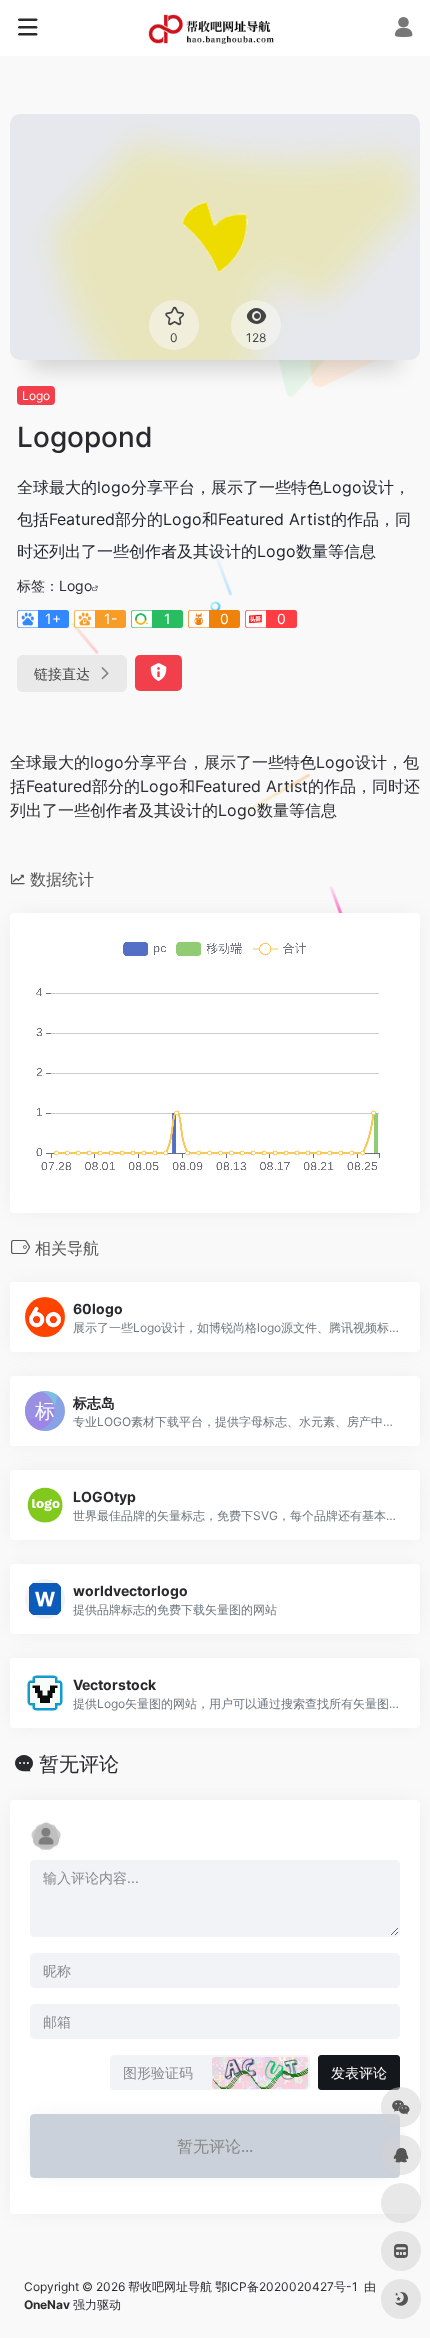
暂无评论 (79, 1764)
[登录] (403, 29)
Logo (36, 395)
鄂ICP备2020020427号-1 (288, 2286)
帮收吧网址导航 (170, 2286)
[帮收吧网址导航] (215, 28)
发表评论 (359, 2072)
